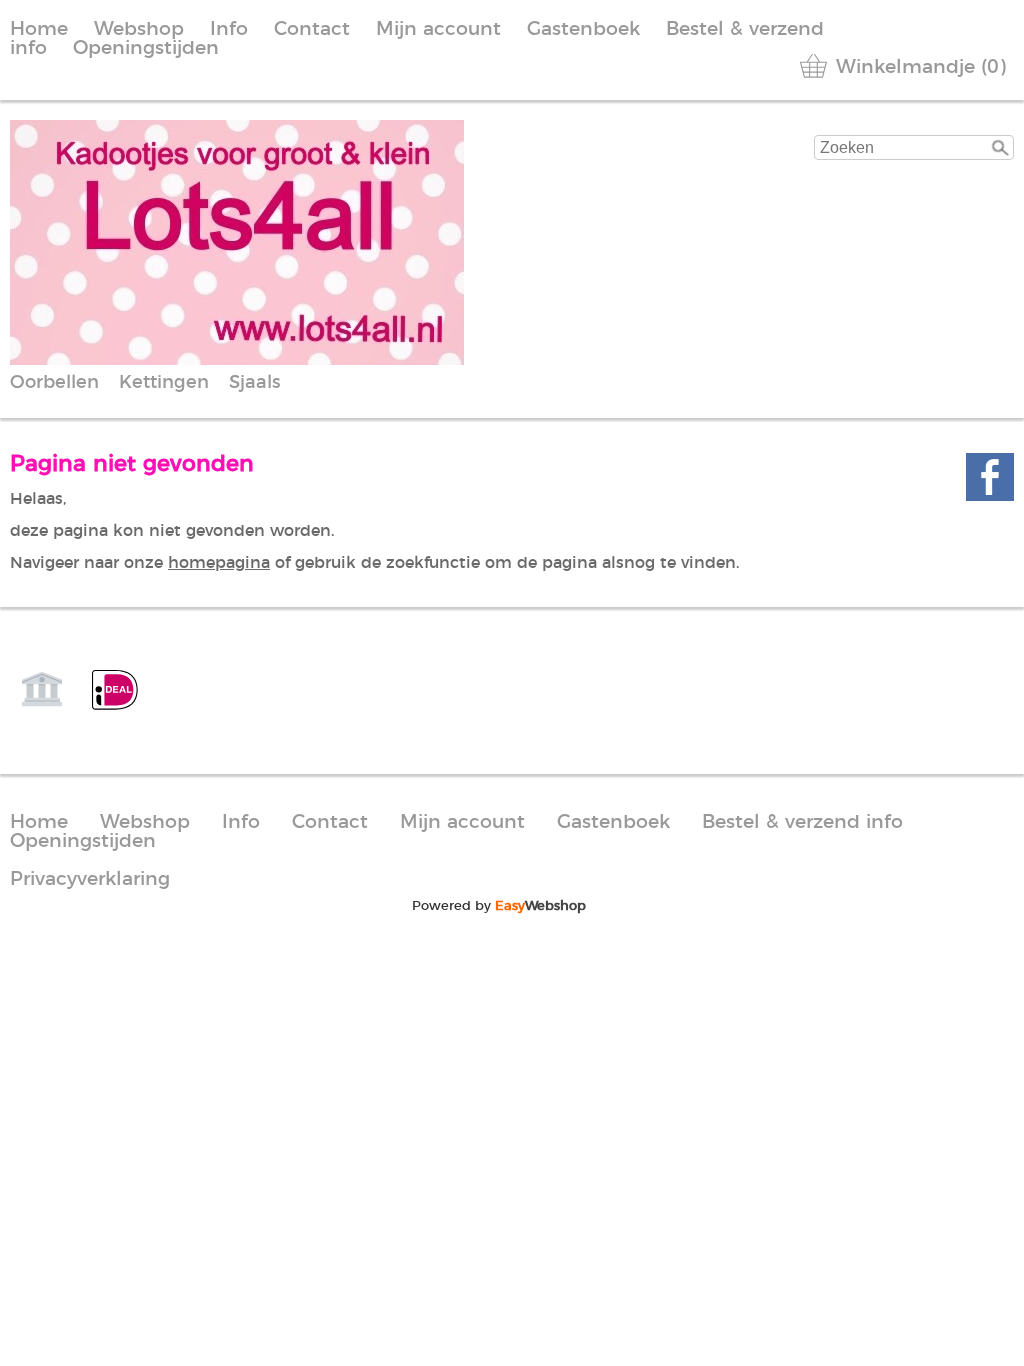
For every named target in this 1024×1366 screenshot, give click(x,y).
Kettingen (164, 383)
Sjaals (254, 383)
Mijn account (438, 29)
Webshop (139, 29)
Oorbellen (54, 383)
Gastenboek (583, 29)
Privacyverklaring (90, 879)
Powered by (499, 906)
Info (229, 29)
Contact (312, 29)
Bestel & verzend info (802, 822)
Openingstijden (146, 48)
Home (39, 29)
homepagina (219, 563)
